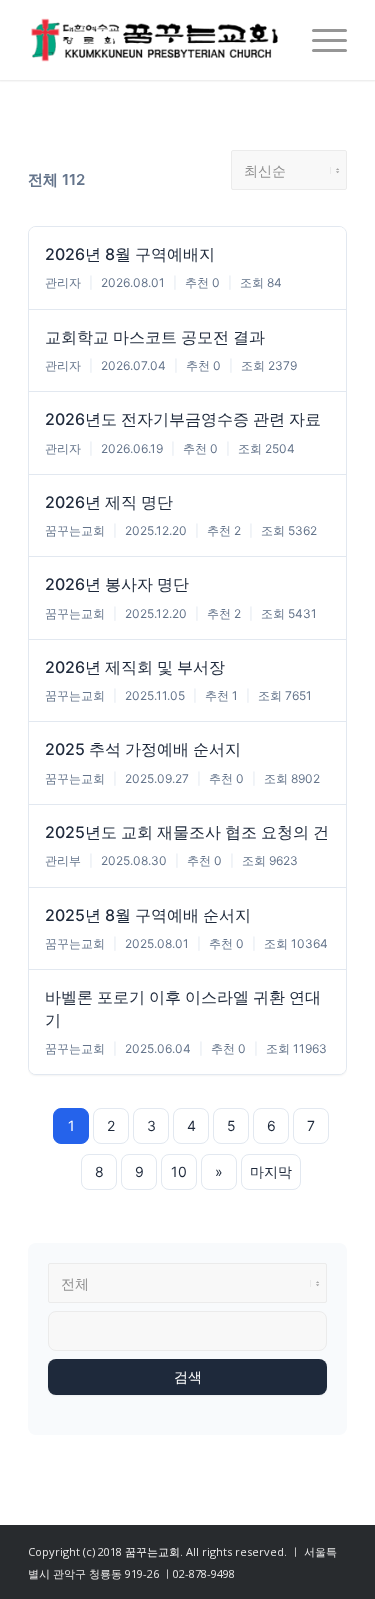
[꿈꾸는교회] (155, 40)
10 (179, 1171)
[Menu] (319, 40)
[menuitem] (319, 40)
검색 (188, 1377)
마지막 (271, 1171)
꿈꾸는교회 (152, 1551)
